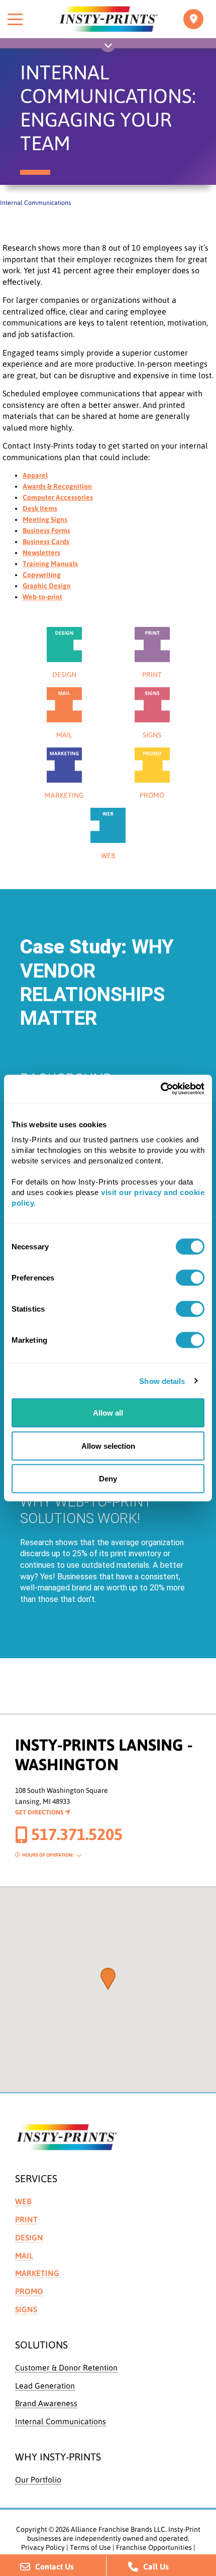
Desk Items (40, 508)
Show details (162, 1381)
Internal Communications (61, 2421)
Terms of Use (90, 2547)
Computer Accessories (58, 497)
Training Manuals (50, 564)
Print (26, 2219)
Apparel (35, 475)
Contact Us (55, 2566)
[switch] (190, 1278)
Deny (108, 1479)
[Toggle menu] (15, 19)
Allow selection (108, 1445)
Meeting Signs (45, 519)
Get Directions (40, 1812)
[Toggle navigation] (193, 19)
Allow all (108, 1413)
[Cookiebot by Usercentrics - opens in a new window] (160, 1089)
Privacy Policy (43, 2547)
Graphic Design (47, 586)
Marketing (37, 2273)
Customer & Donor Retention (66, 2368)
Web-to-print (42, 597)
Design (29, 2237)
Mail (24, 2256)
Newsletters (41, 553)
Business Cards (46, 542)
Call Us (156, 2566)
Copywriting (42, 575)
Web (23, 2201)
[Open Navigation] (108, 47)
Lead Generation (45, 2386)
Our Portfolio (38, 2480)
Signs (26, 2309)
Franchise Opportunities (154, 2547)
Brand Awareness (46, 2403)
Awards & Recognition (57, 486)
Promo (29, 2291)
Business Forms (46, 530)
